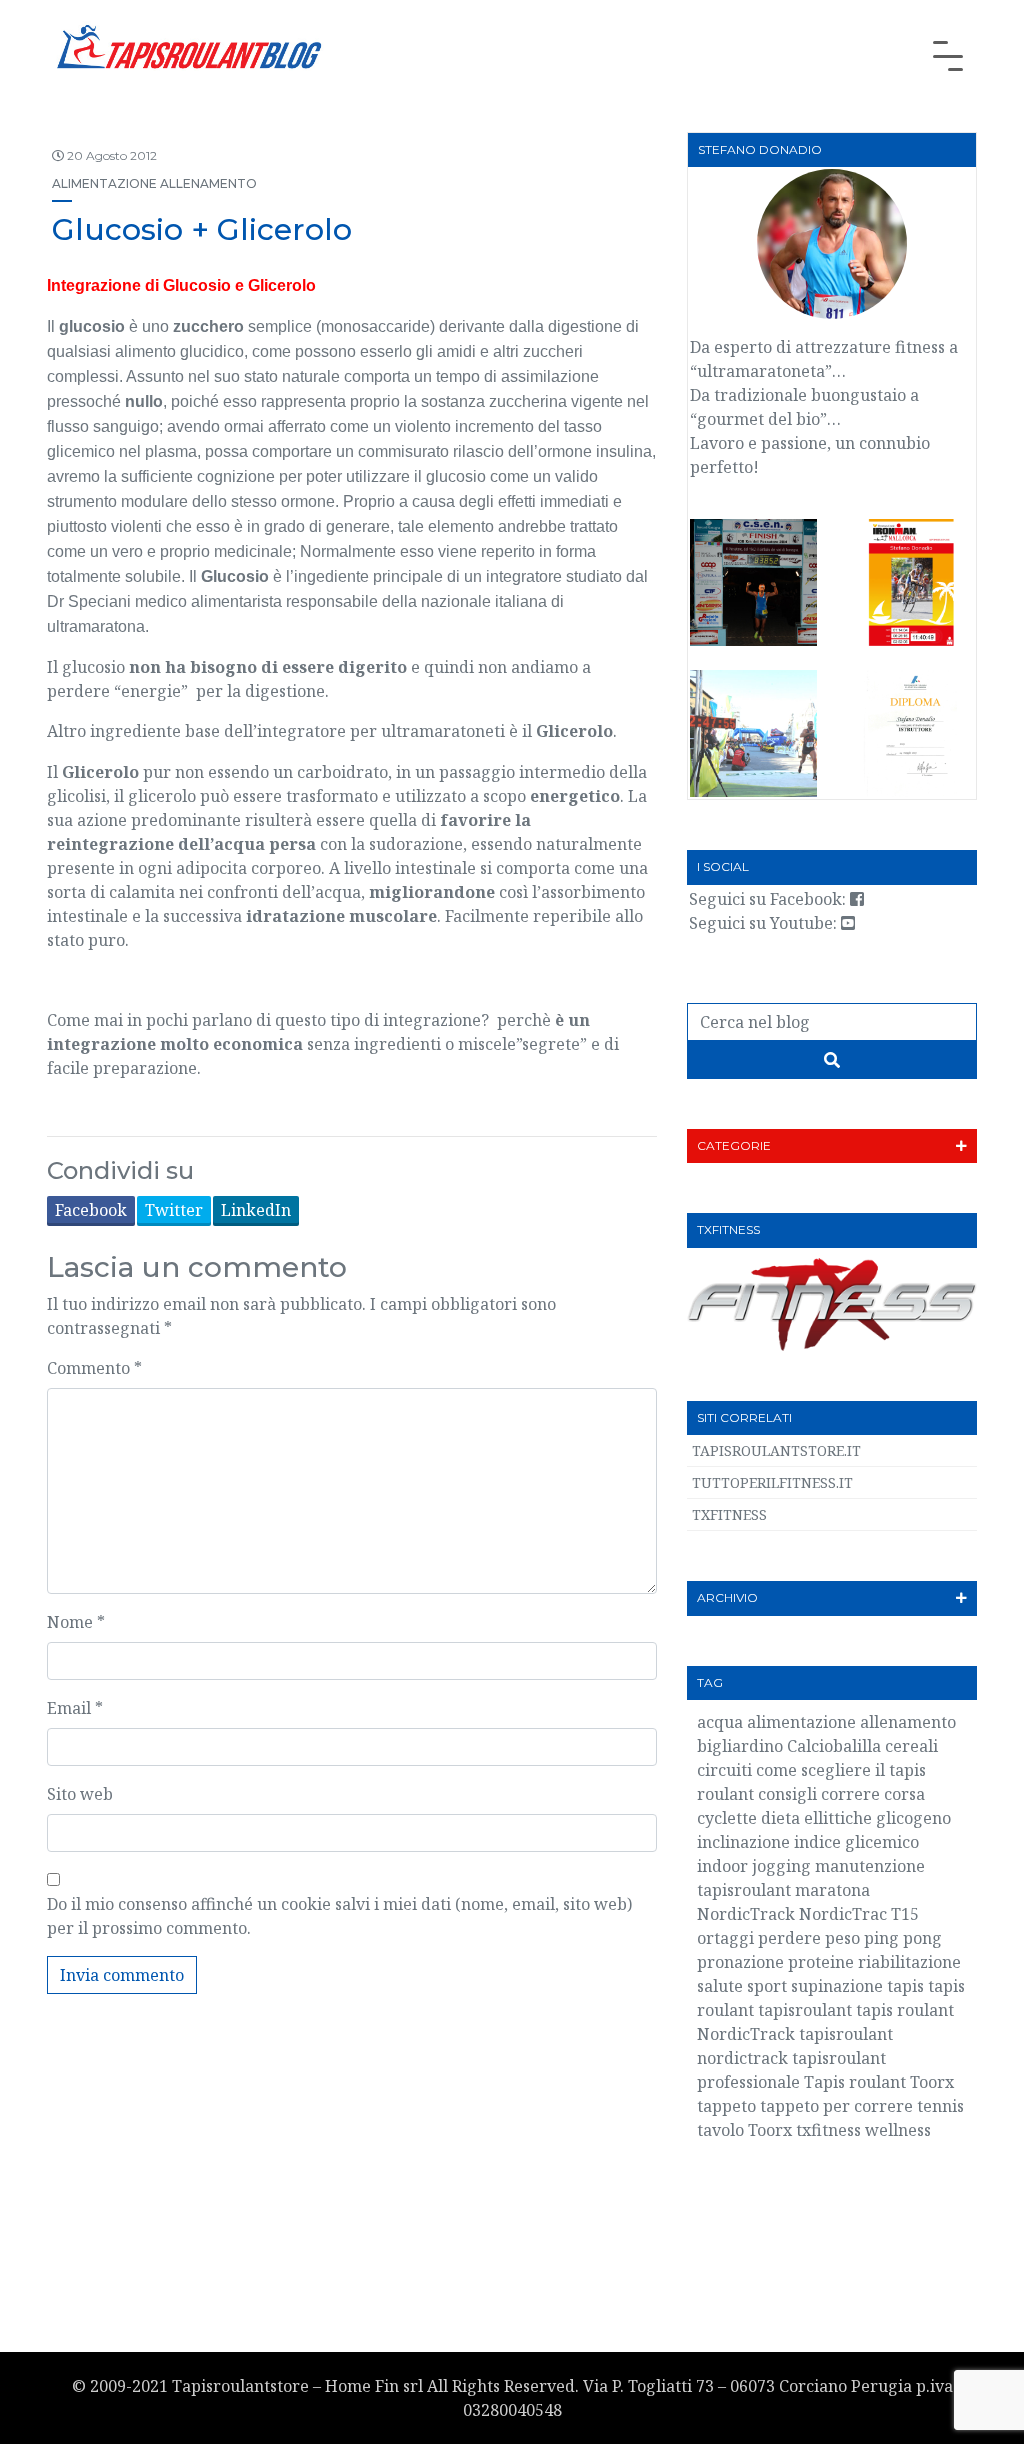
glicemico (81, 451)
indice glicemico (856, 1842)
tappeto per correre (836, 2106)
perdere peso (809, 1938)
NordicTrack (746, 1914)
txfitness (828, 2130)
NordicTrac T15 (859, 1914)
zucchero (208, 326)
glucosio (92, 326)
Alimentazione (104, 183)
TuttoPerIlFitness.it (772, 1482)
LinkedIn (256, 1210)
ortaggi (725, 1938)
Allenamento (208, 183)
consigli (787, 1794)
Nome (76, 1622)
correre (850, 1794)
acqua (720, 1722)
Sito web (80, 1794)
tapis (905, 1986)
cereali (911, 1746)
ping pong (903, 1938)
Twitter (174, 1210)
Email (75, 1708)
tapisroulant (805, 2010)
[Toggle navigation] (948, 56)
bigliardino (740, 1746)
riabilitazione (909, 1962)
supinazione (837, 1986)
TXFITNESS (729, 1514)
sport (767, 1986)
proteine (821, 1962)
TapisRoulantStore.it (776, 1450)
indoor (722, 1866)
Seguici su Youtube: (765, 923)
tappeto (726, 2106)
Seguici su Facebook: (769, 899)
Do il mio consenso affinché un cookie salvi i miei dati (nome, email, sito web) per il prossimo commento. (339, 1916)
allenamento (908, 1722)
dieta (780, 1818)
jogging (781, 1866)
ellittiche (838, 1818)
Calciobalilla (834, 1746)
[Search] (832, 1060)
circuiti (724, 1770)
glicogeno (913, 1818)
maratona (832, 1890)
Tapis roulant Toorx (879, 2082)
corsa (904, 1794)
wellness (898, 2130)
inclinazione (743, 1842)
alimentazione (801, 1722)
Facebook (91, 1210)
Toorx (770, 2130)
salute (720, 1986)
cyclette (727, 1818)
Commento (94, 1368)
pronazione (740, 1962)
